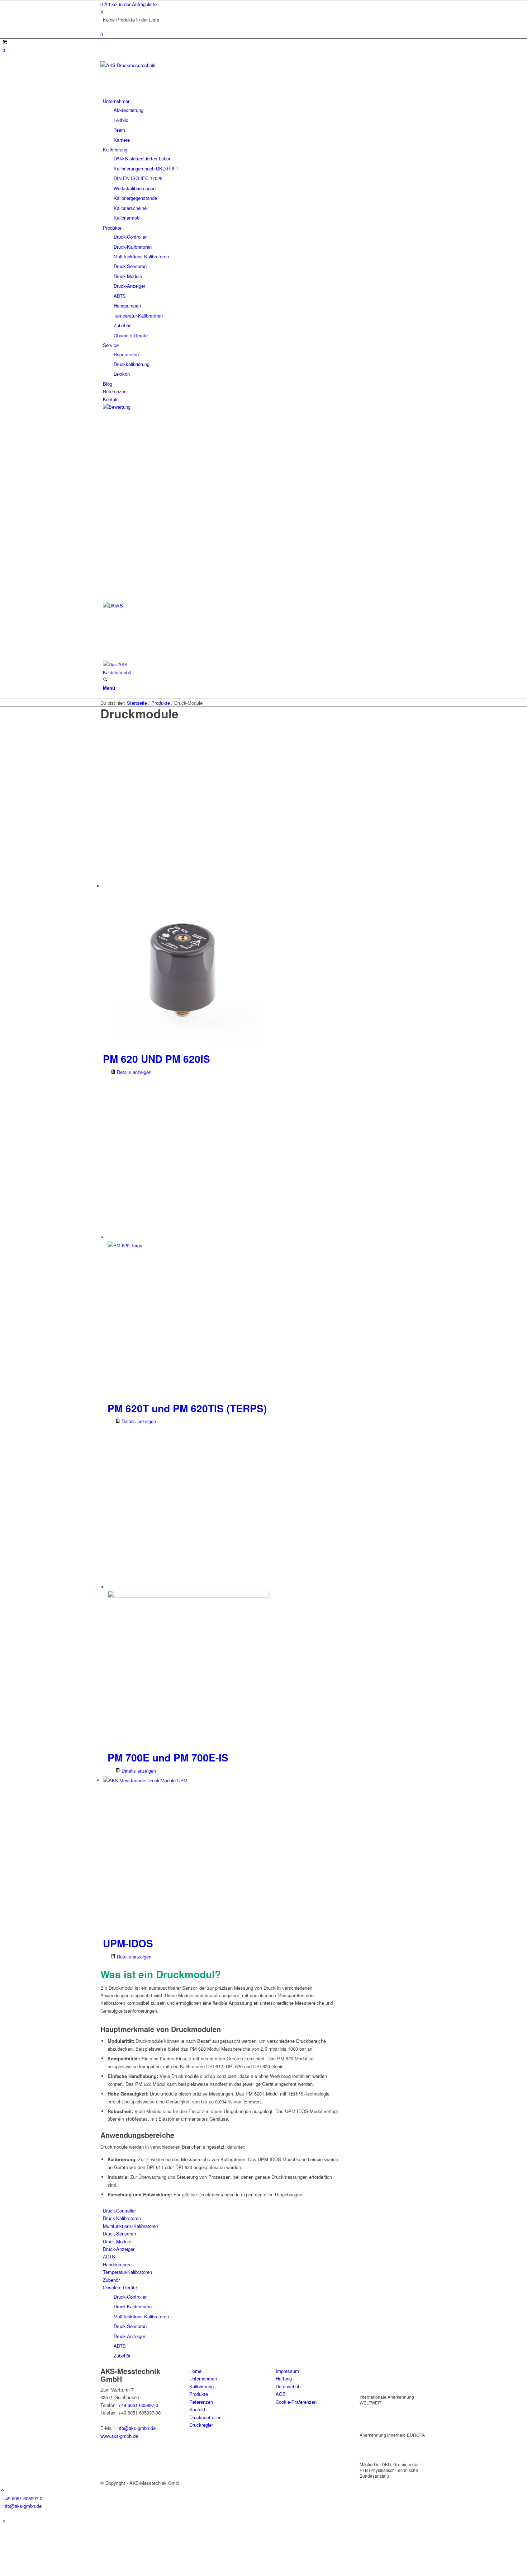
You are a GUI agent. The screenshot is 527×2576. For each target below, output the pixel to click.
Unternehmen (203, 2378)
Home (195, 2371)
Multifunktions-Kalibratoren (130, 2226)
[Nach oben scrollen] (2, 2490)
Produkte (199, 2394)
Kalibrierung (201, 2386)
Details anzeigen (133, 1072)
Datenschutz (289, 2386)
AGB (281, 2394)
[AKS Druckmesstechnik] (154, 65)
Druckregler (201, 2425)
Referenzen (201, 2402)
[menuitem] (265, 120)
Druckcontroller (205, 2417)
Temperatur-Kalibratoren (127, 2272)
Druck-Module (117, 2241)
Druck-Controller (119, 2211)
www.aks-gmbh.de (119, 2436)
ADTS (109, 2256)
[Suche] (105, 680)
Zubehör (111, 2280)
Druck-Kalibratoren (122, 2218)
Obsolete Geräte (120, 2287)
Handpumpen (117, 2264)
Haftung (284, 2378)
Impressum (287, 2371)
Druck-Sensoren (119, 2234)
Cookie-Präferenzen (296, 2402)
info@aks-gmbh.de (136, 2428)
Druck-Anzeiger (119, 2249)
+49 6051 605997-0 (138, 2405)
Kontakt (197, 2409)
